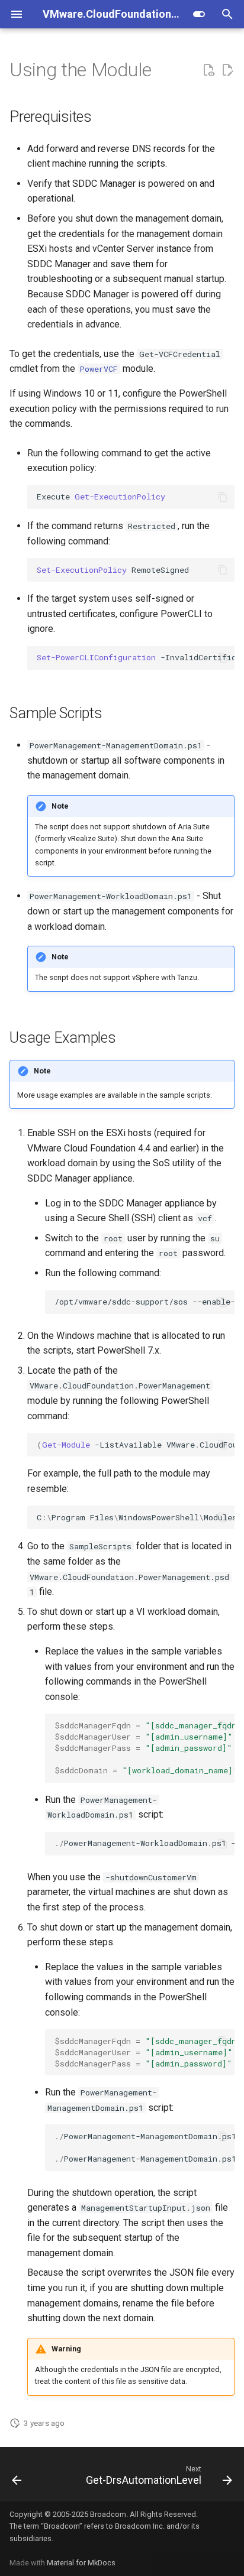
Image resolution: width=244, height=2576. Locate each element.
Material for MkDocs (81, 2563)
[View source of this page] (208, 70)
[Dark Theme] (199, 14)
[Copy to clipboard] (223, 497)
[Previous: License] (17, 2478)
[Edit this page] (227, 70)
